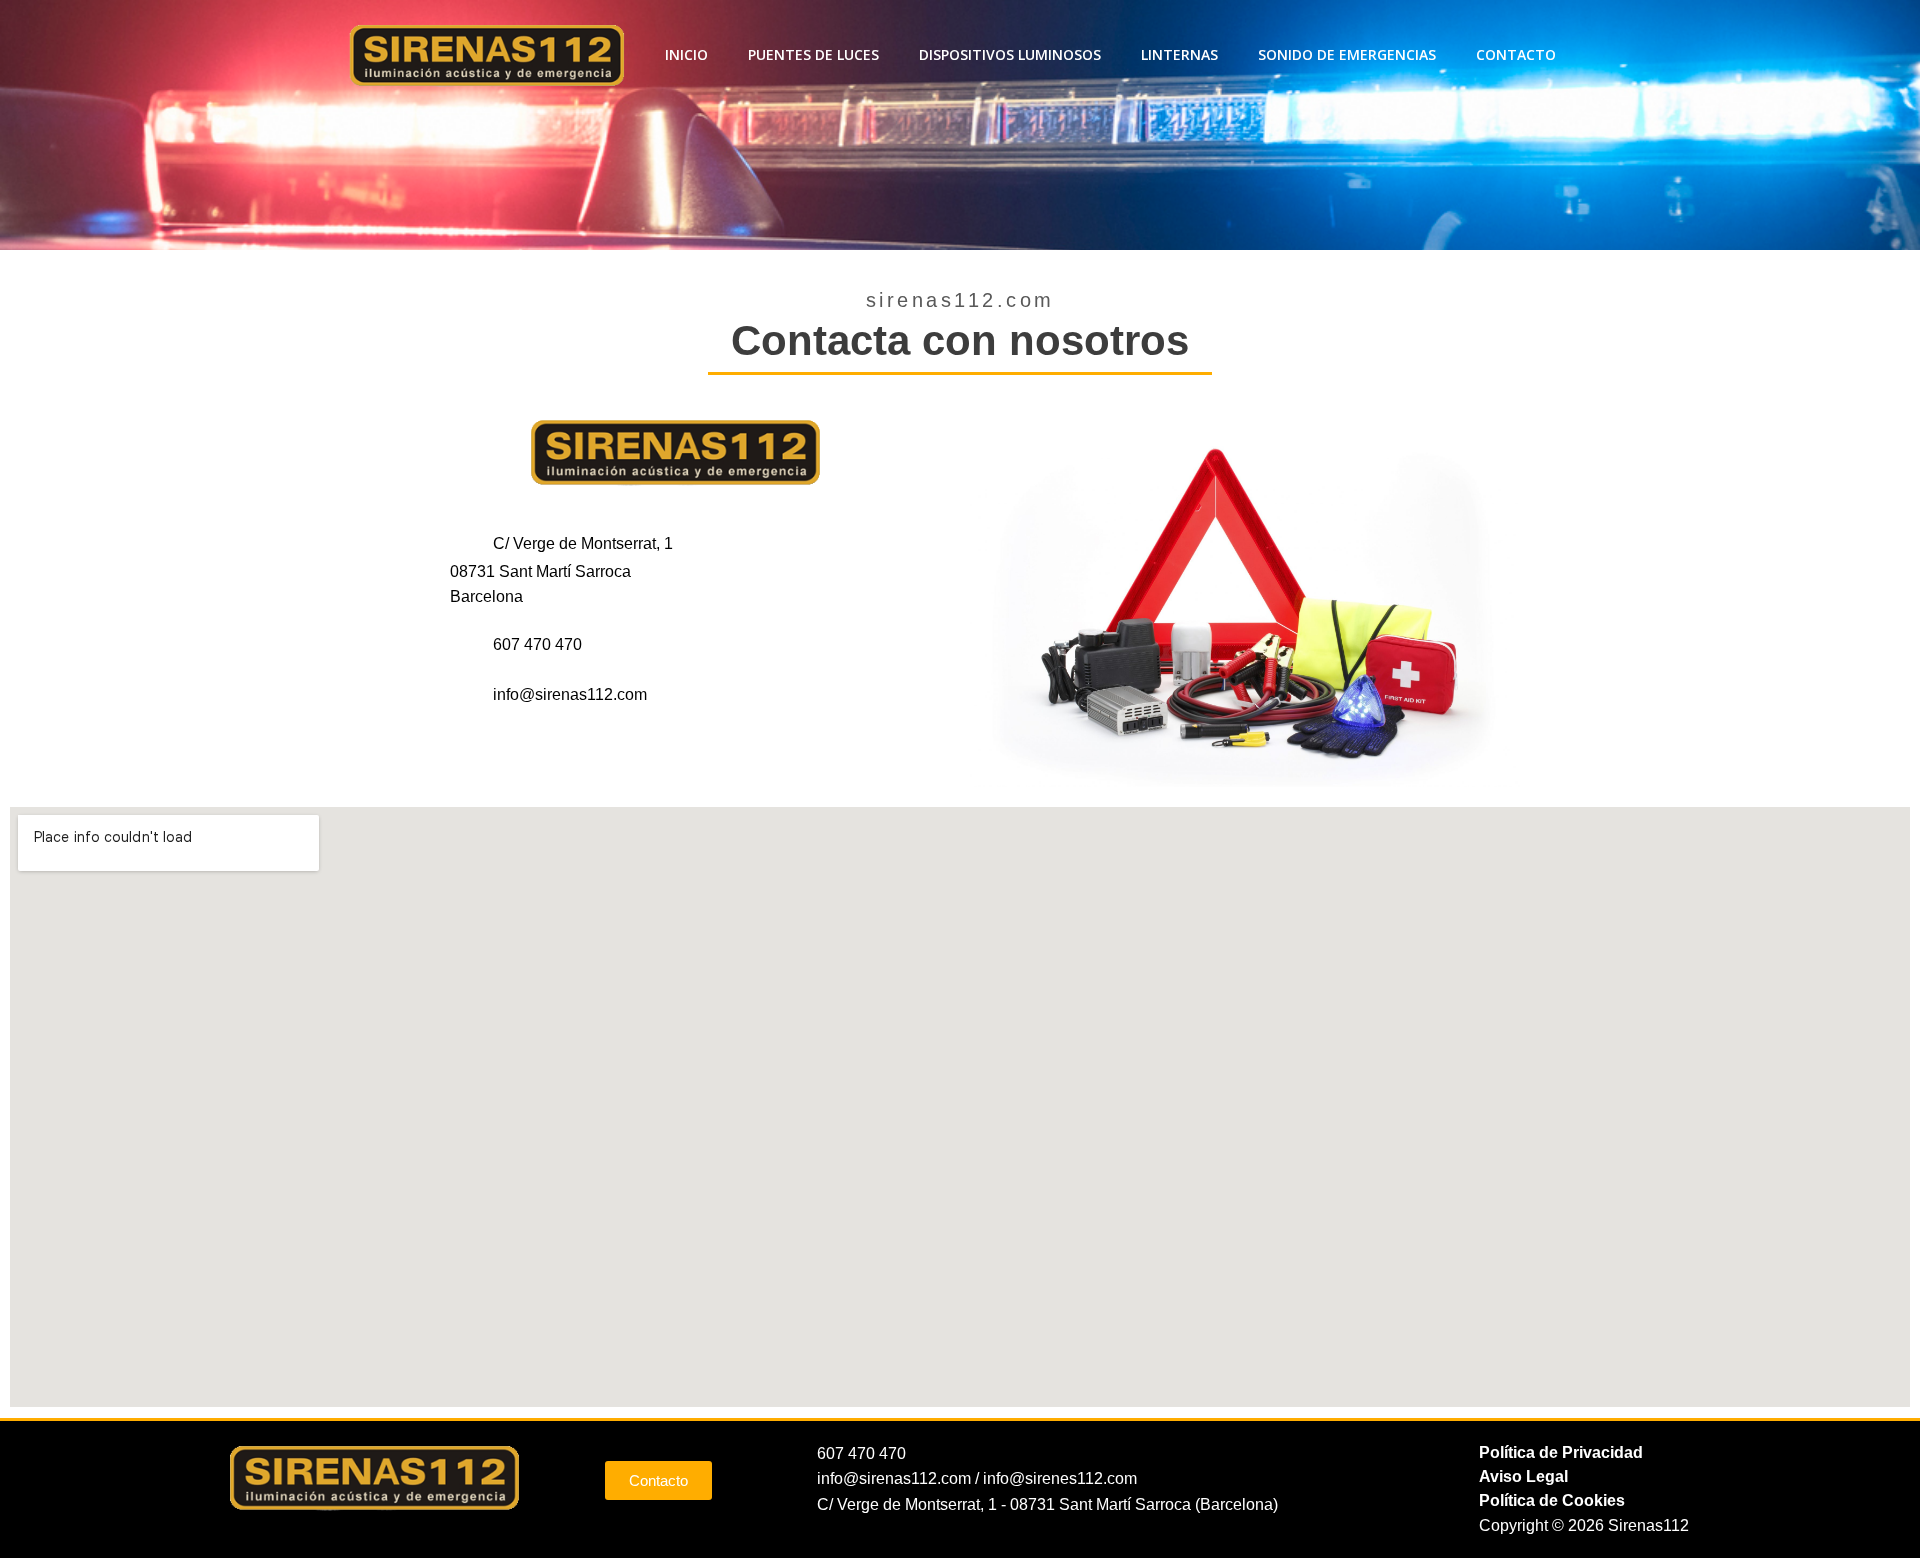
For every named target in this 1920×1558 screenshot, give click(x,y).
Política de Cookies (1552, 1500)
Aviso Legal (1523, 1476)
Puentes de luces (813, 54)
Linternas (1179, 54)
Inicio (686, 54)
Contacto (1516, 54)
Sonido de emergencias (1347, 54)
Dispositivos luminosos (1010, 54)
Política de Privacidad (1561, 1452)
